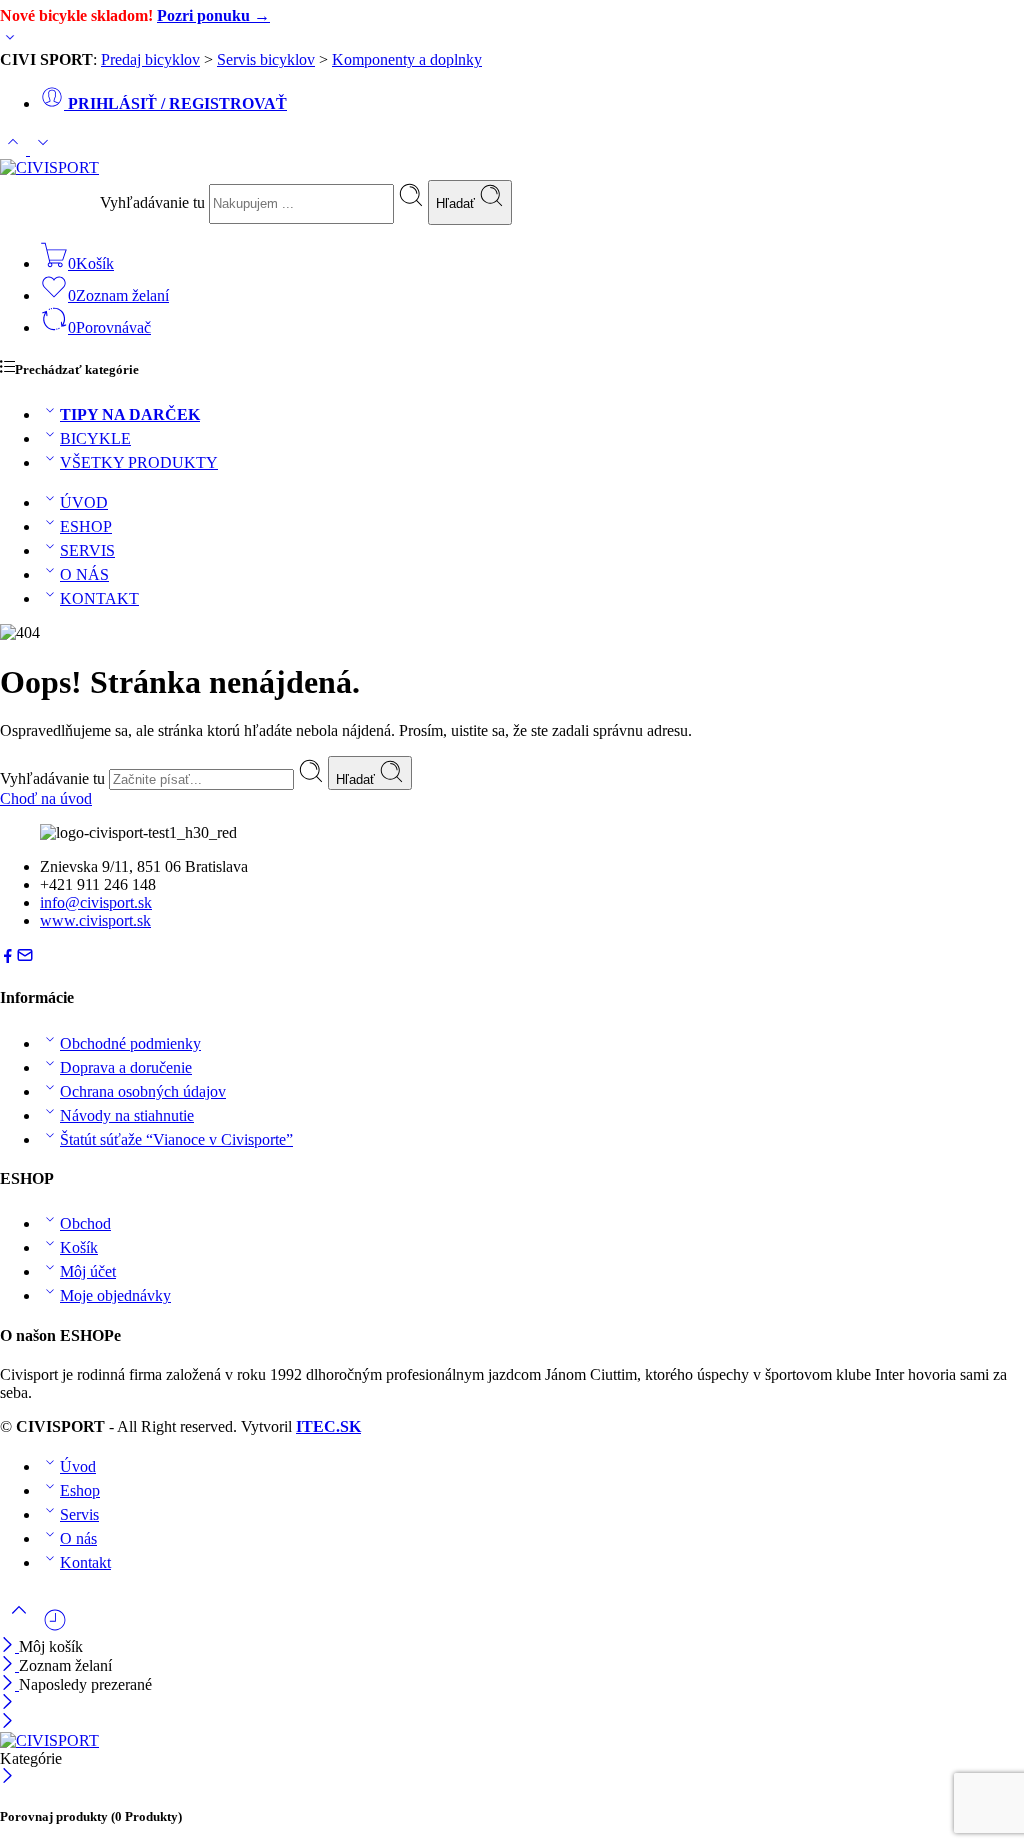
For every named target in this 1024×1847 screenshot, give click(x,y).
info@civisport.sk (96, 902)
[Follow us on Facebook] (8, 958)
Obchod (85, 1223)
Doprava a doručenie (126, 1067)
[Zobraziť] (10, 41)
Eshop (80, 1490)
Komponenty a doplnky (407, 59)
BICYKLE (95, 438)
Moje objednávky (115, 1295)
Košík (79, 1247)
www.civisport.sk (95, 920)
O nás (78, 1538)
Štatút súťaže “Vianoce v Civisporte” (176, 1139)
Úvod (78, 1466)
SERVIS (87, 550)
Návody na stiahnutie (127, 1115)
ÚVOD (84, 502)
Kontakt (85, 1562)
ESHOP (86, 526)
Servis (79, 1514)
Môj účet (88, 1271)
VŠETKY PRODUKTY (139, 462)
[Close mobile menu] (7, 1722)
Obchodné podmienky (130, 1043)
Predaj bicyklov (150, 59)
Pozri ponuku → (213, 15)
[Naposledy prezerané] (55, 1627)
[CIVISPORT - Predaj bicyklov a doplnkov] (49, 167)
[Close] (9, 1684)
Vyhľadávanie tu (154, 202)
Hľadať (457, 203)
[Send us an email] (25, 958)
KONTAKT (99, 598)
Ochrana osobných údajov (143, 1091)
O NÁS (84, 574)
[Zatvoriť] (9, 1646)
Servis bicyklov (266, 59)
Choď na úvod (46, 798)
